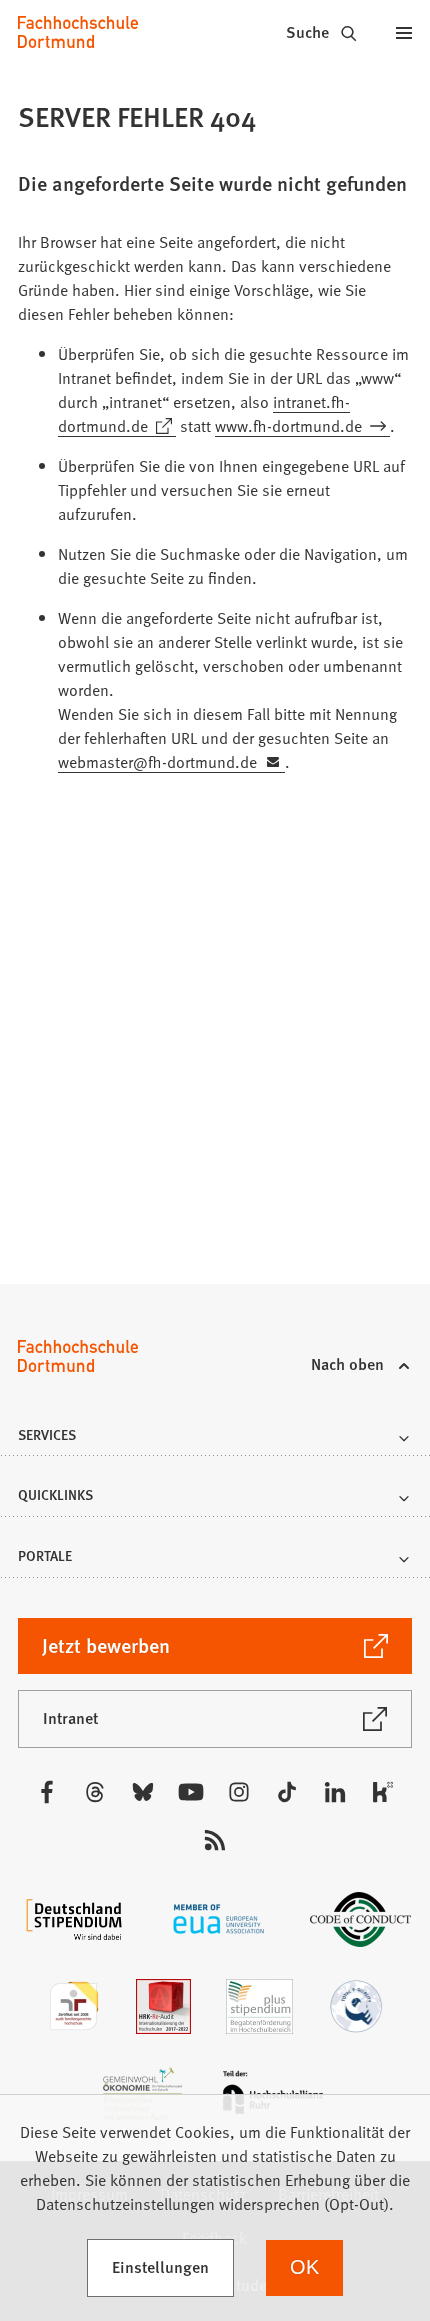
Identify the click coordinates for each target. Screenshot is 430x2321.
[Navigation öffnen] (404, 32)
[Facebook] (47, 1792)
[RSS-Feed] (215, 1840)
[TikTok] (287, 1792)
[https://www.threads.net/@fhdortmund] (95, 1792)
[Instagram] (239, 1792)
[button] (215, 1440)
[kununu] (383, 1792)
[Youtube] (191, 1792)
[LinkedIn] (335, 1792)
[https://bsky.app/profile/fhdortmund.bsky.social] (143, 1792)
